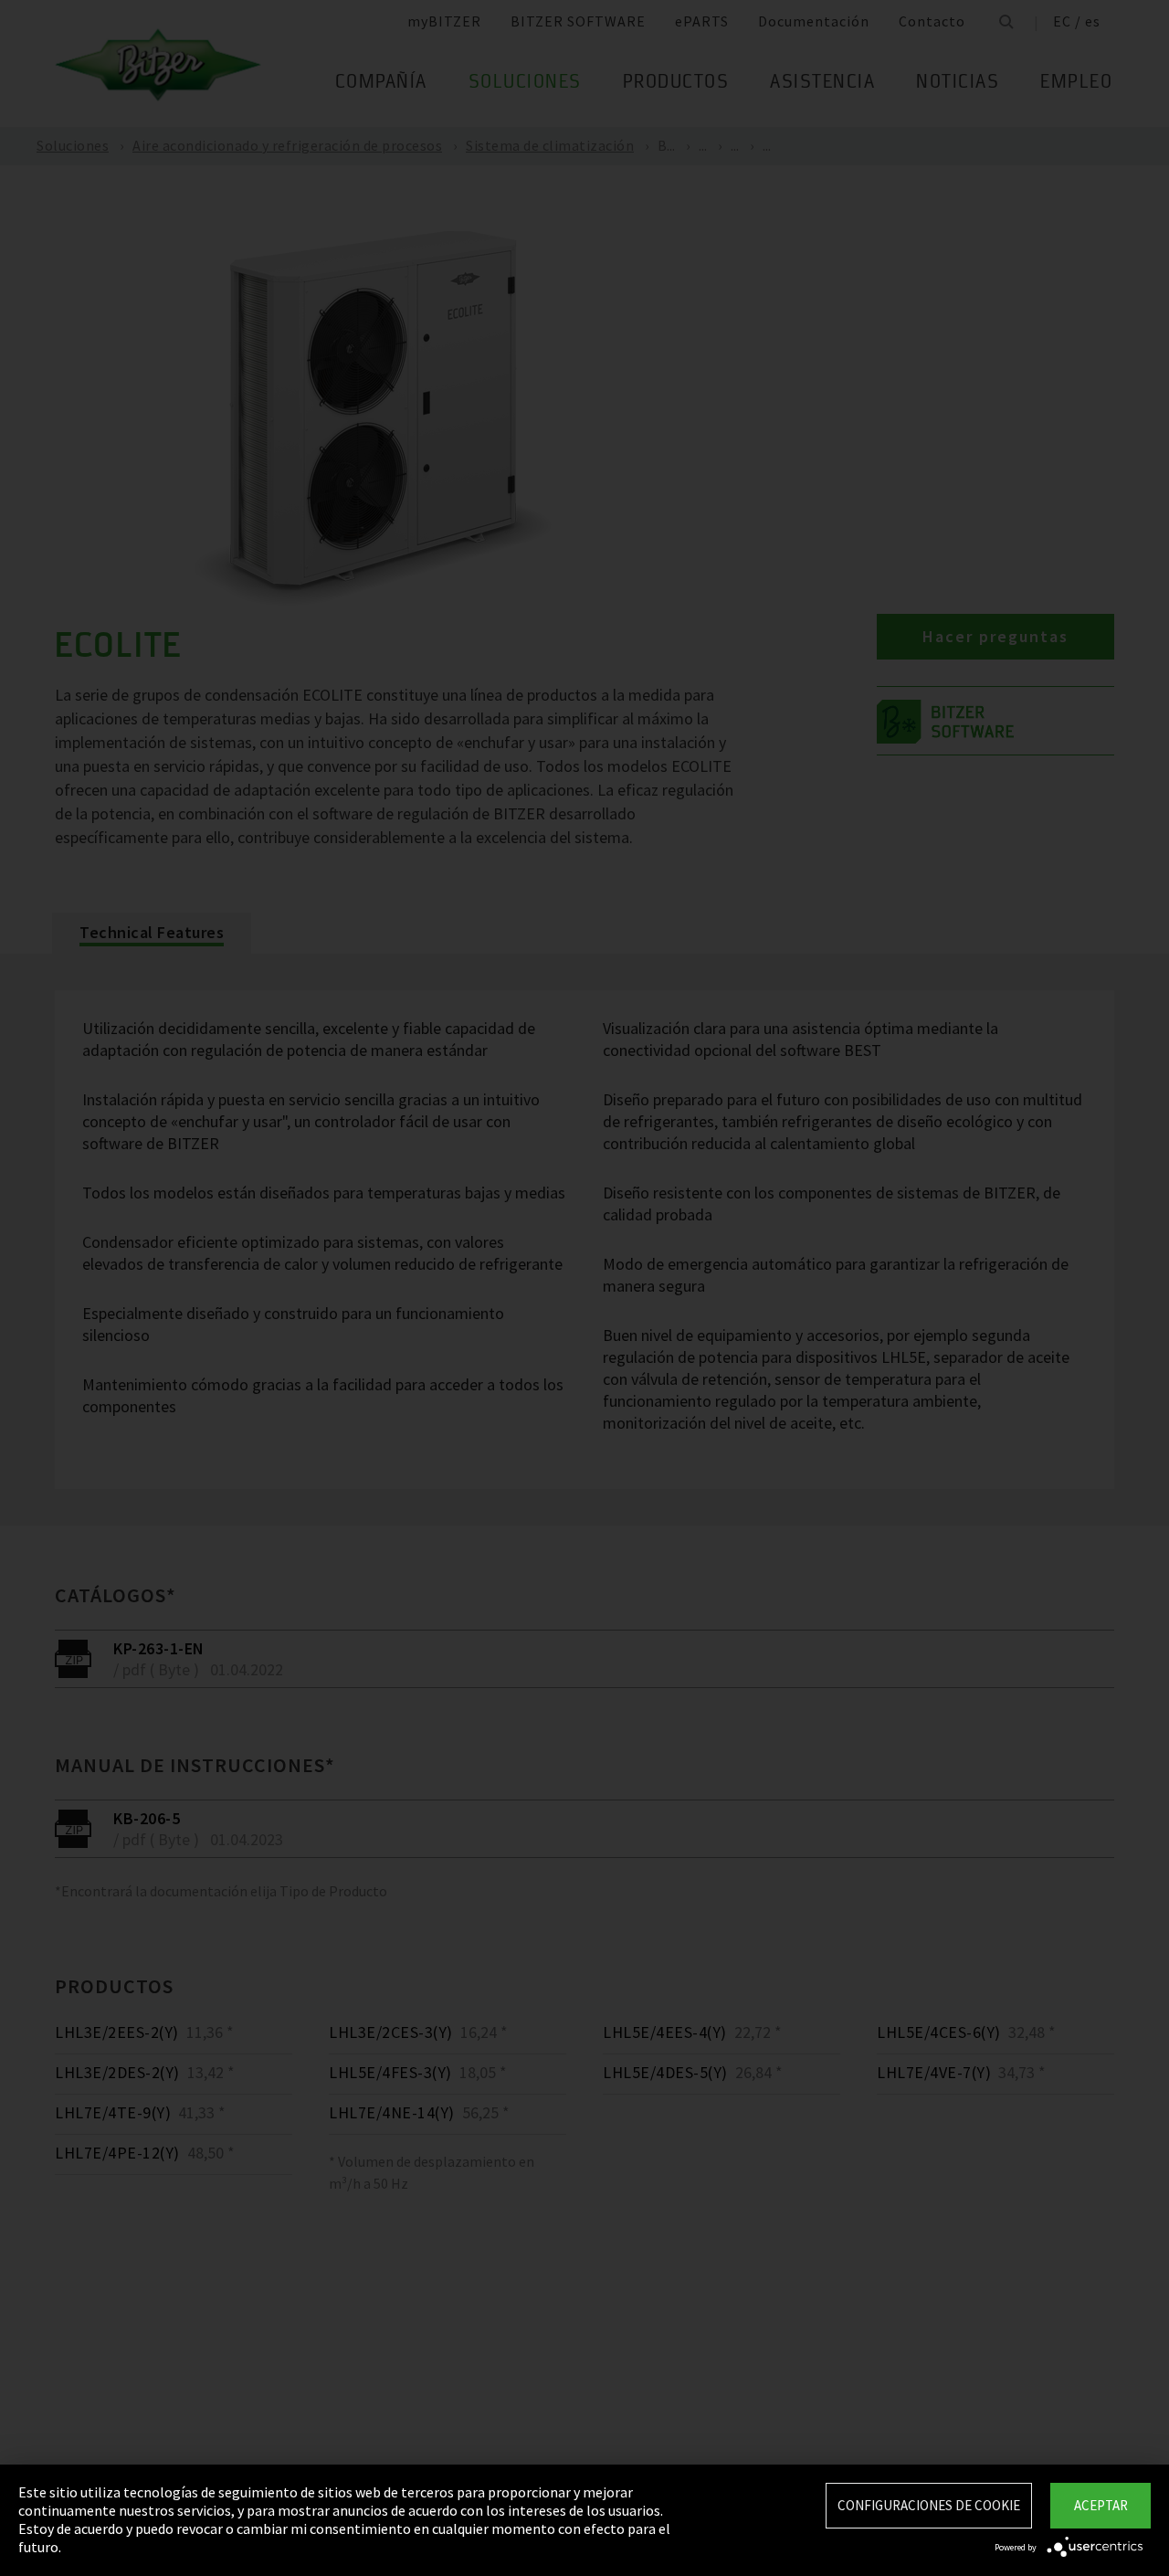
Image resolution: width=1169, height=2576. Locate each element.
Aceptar (1101, 2505)
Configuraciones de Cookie (929, 2505)
